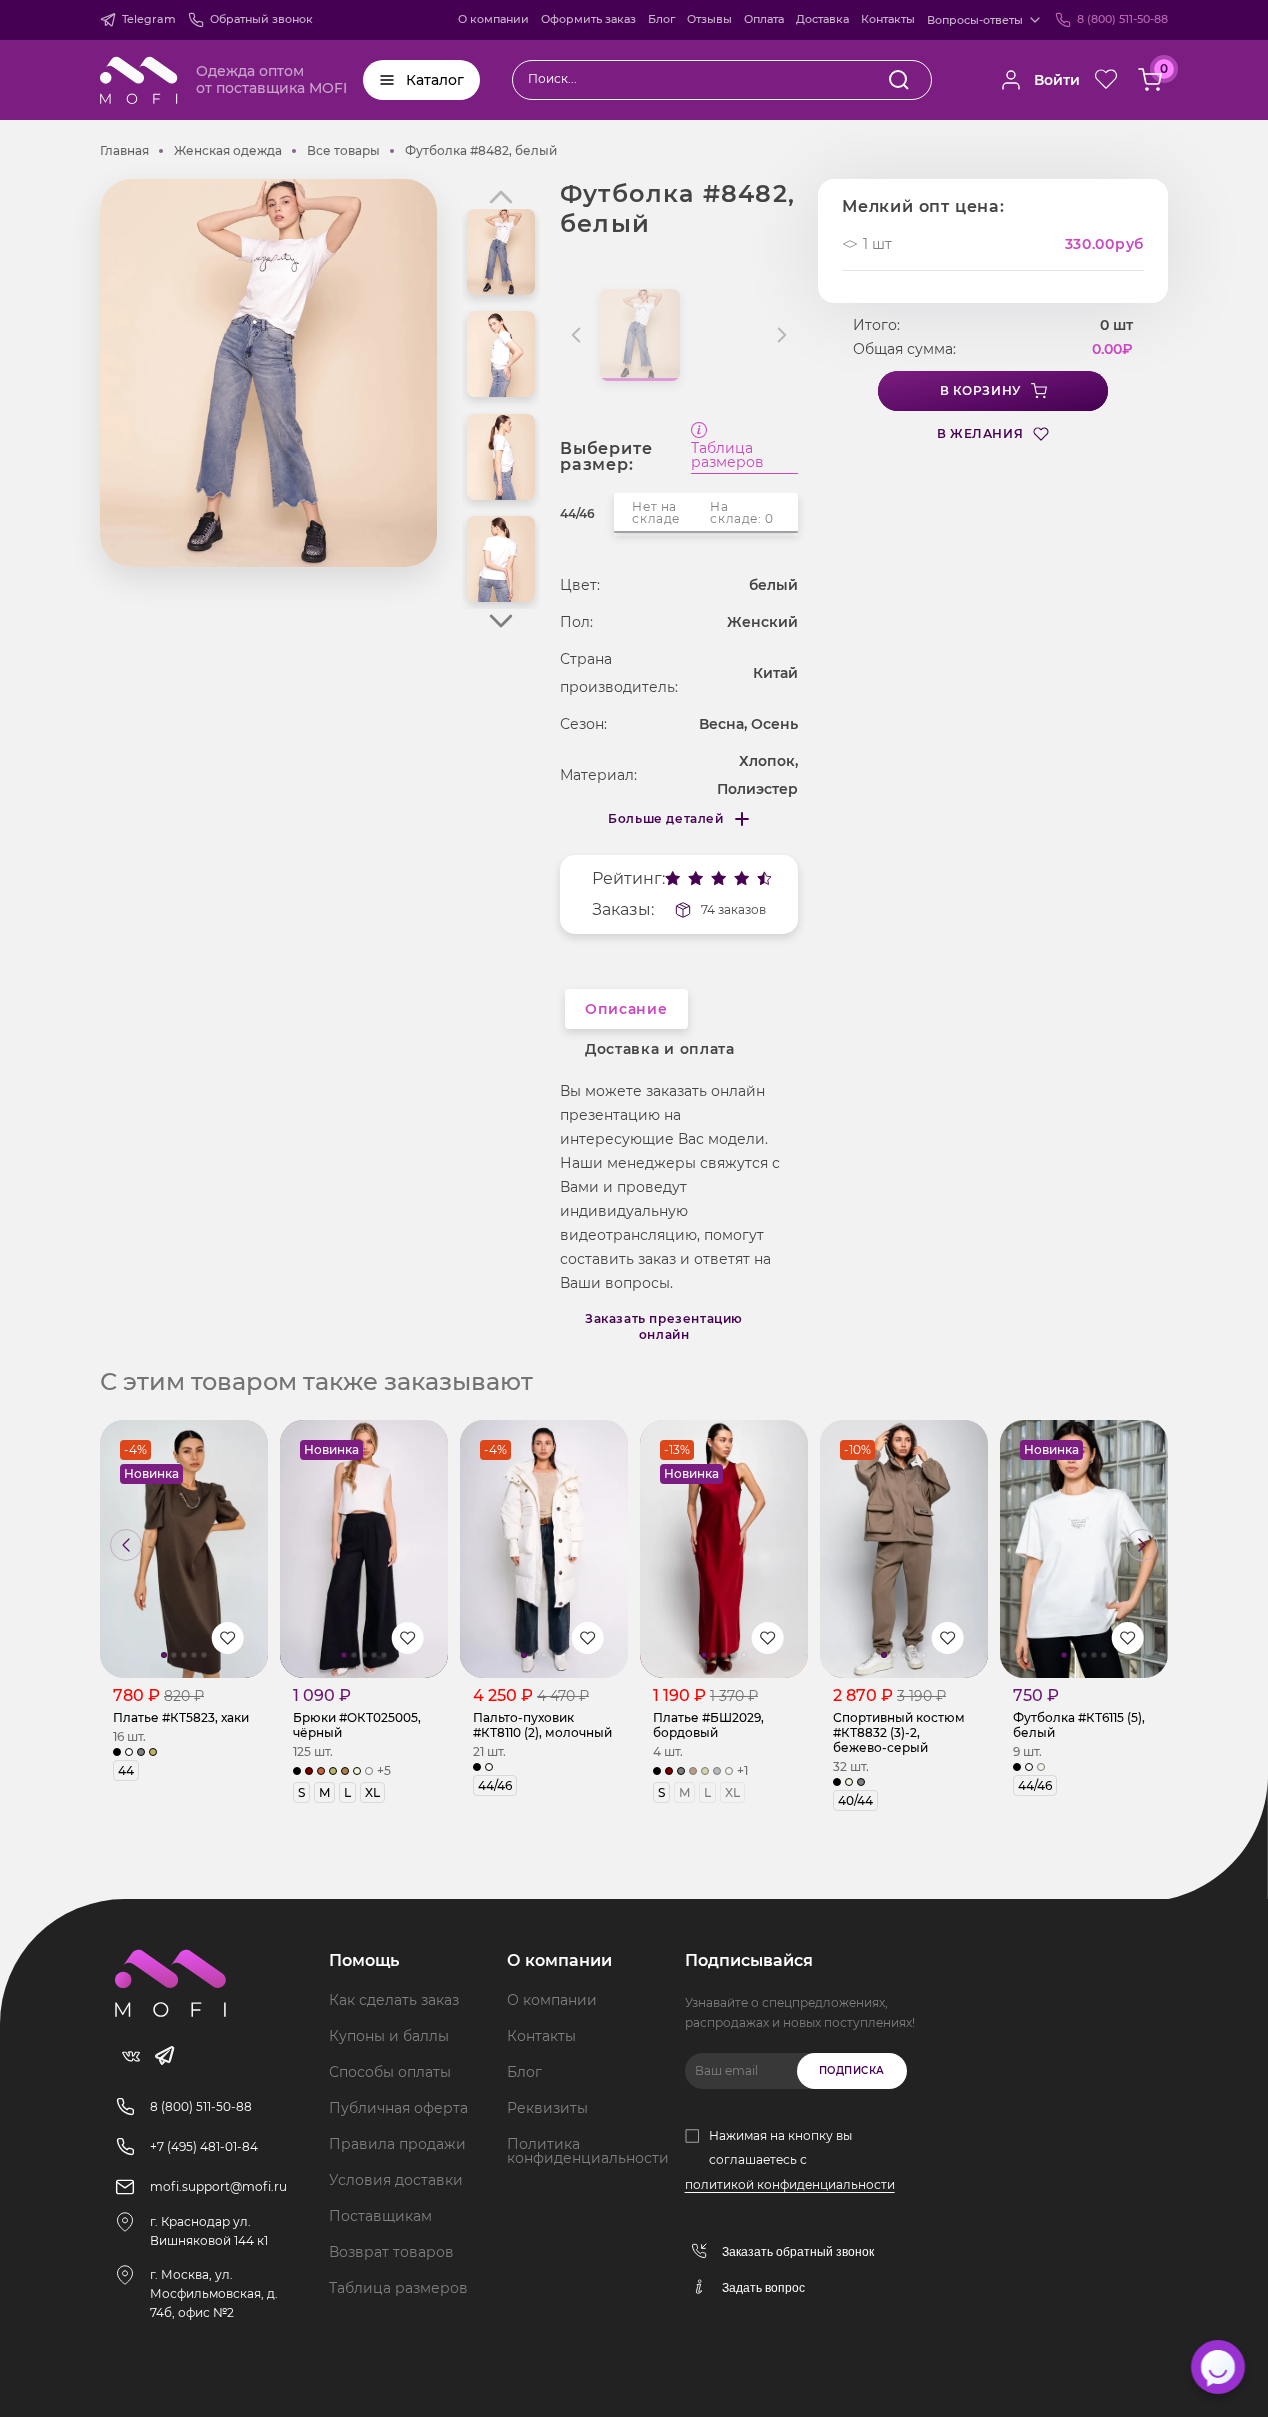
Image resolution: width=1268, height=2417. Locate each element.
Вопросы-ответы (975, 20)
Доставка (822, 19)
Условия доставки (396, 2180)
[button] (501, 621)
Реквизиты (547, 2108)
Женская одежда (228, 150)
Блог (661, 19)
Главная (124, 150)
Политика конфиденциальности (588, 2151)
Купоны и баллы (389, 2036)
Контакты (888, 19)
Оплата (764, 19)
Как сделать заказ (394, 2000)
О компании (493, 19)
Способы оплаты (390, 2072)
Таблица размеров (727, 456)
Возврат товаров (391, 2252)
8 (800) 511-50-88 (1122, 19)
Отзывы (709, 19)
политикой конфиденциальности (790, 2184)
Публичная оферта (398, 2108)
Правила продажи (397, 2144)
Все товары (343, 150)
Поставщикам (380, 2216)
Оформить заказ (588, 19)
